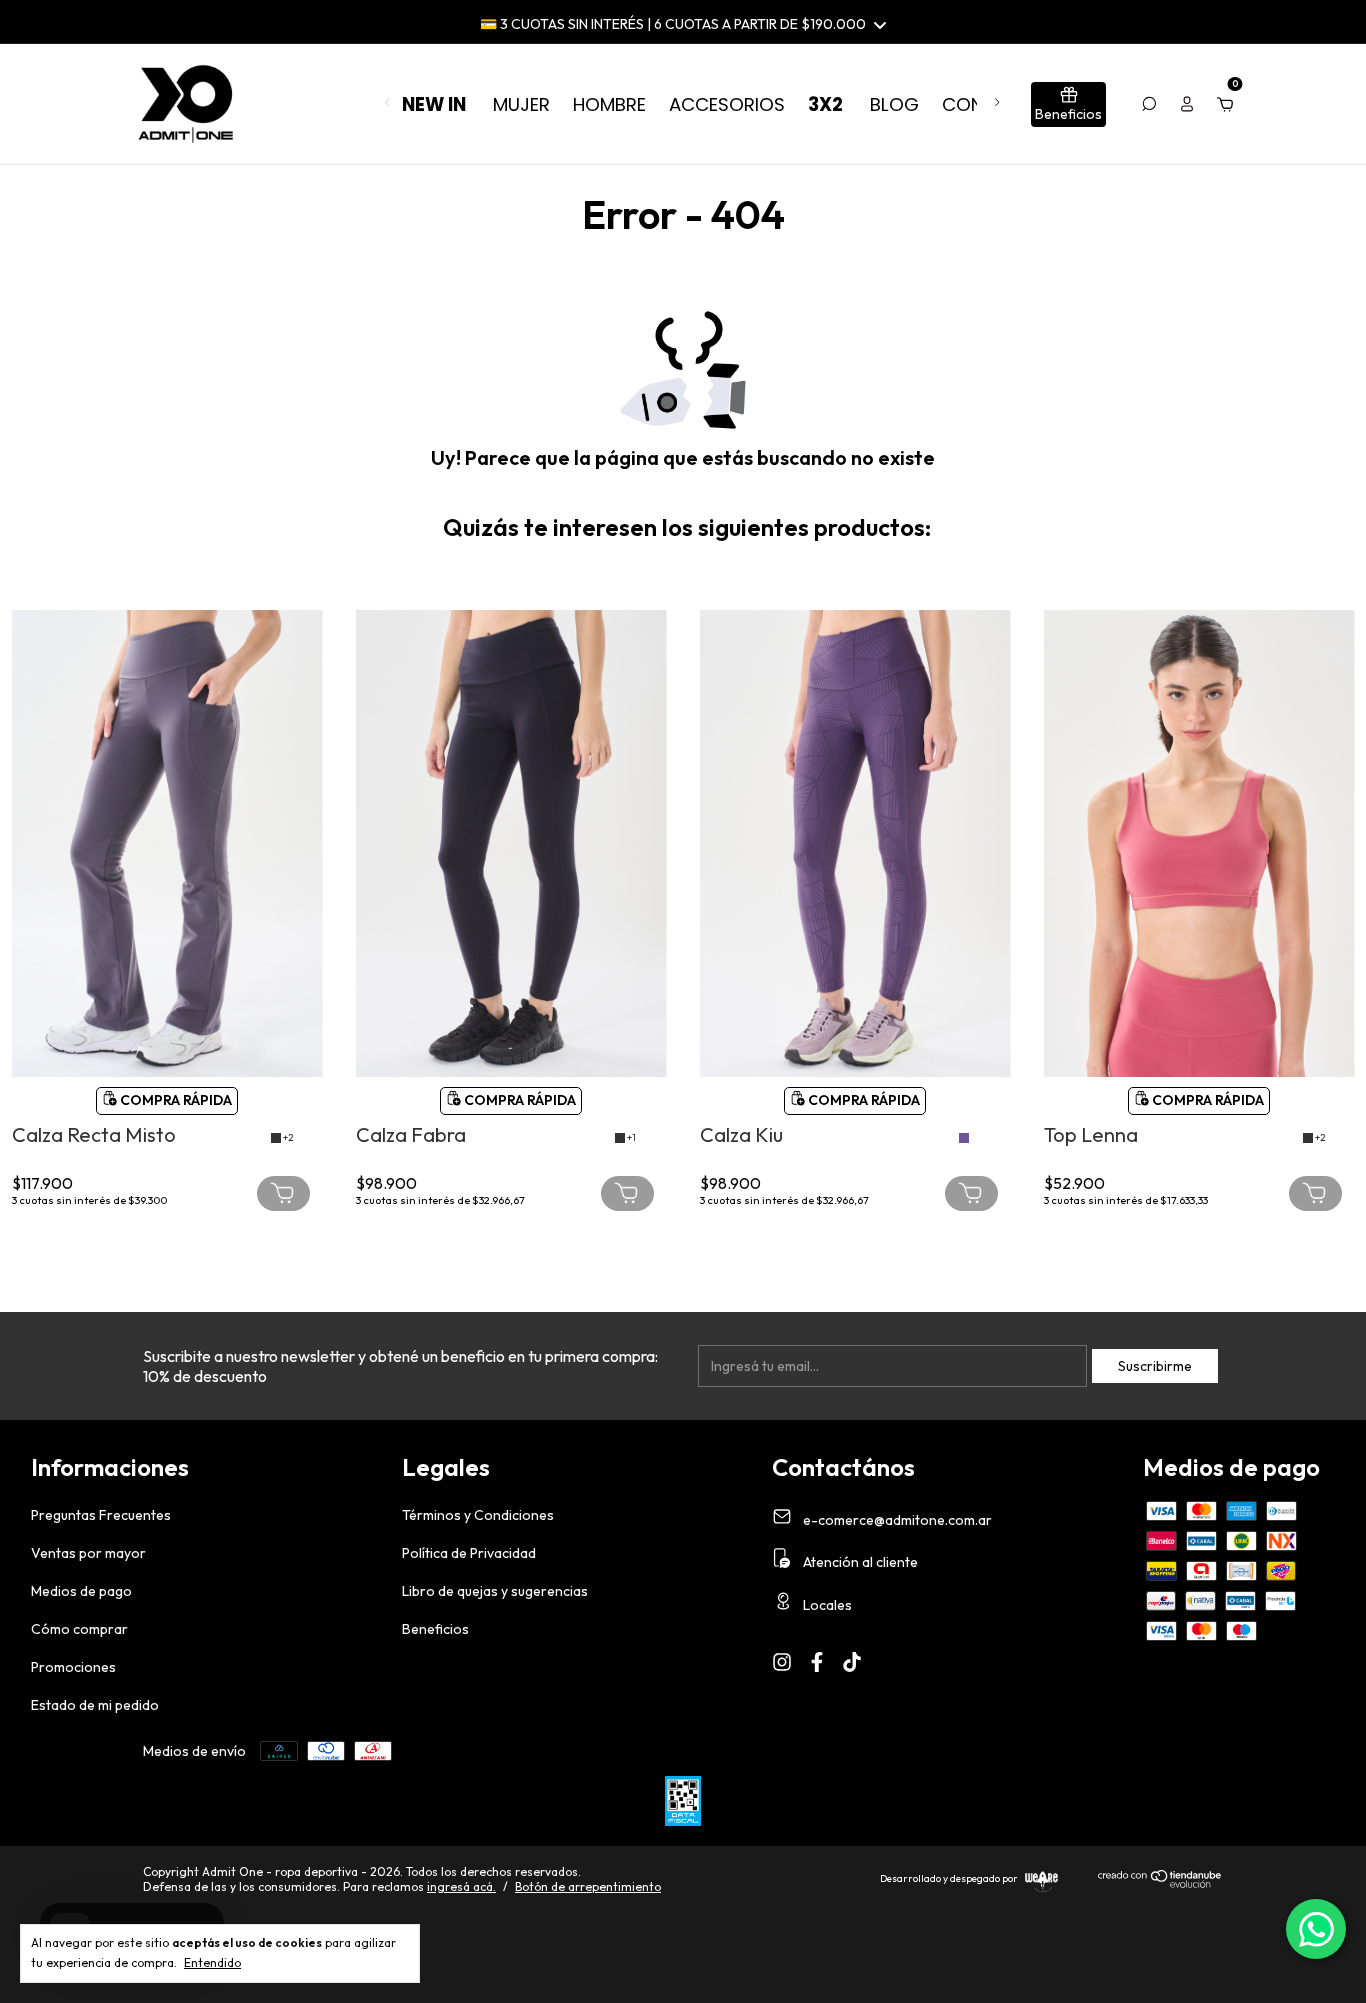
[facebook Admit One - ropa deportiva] (817, 1662)
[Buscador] (1149, 104)
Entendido (212, 1962)
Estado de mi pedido (95, 1705)
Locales (826, 1605)
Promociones (73, 1667)
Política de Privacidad (469, 1553)
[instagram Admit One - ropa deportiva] (782, 1662)
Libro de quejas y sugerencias (495, 1591)
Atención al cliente (859, 1562)
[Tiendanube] (1160, 1884)
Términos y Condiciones (478, 1515)
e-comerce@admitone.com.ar (897, 1519)
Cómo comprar (79, 1629)
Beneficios (435, 1629)
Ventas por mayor (88, 1553)
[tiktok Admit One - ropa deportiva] (852, 1662)
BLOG (894, 104)
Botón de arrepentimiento (588, 1886)
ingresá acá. (461, 1886)
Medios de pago (81, 1591)
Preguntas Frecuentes (101, 1515)
